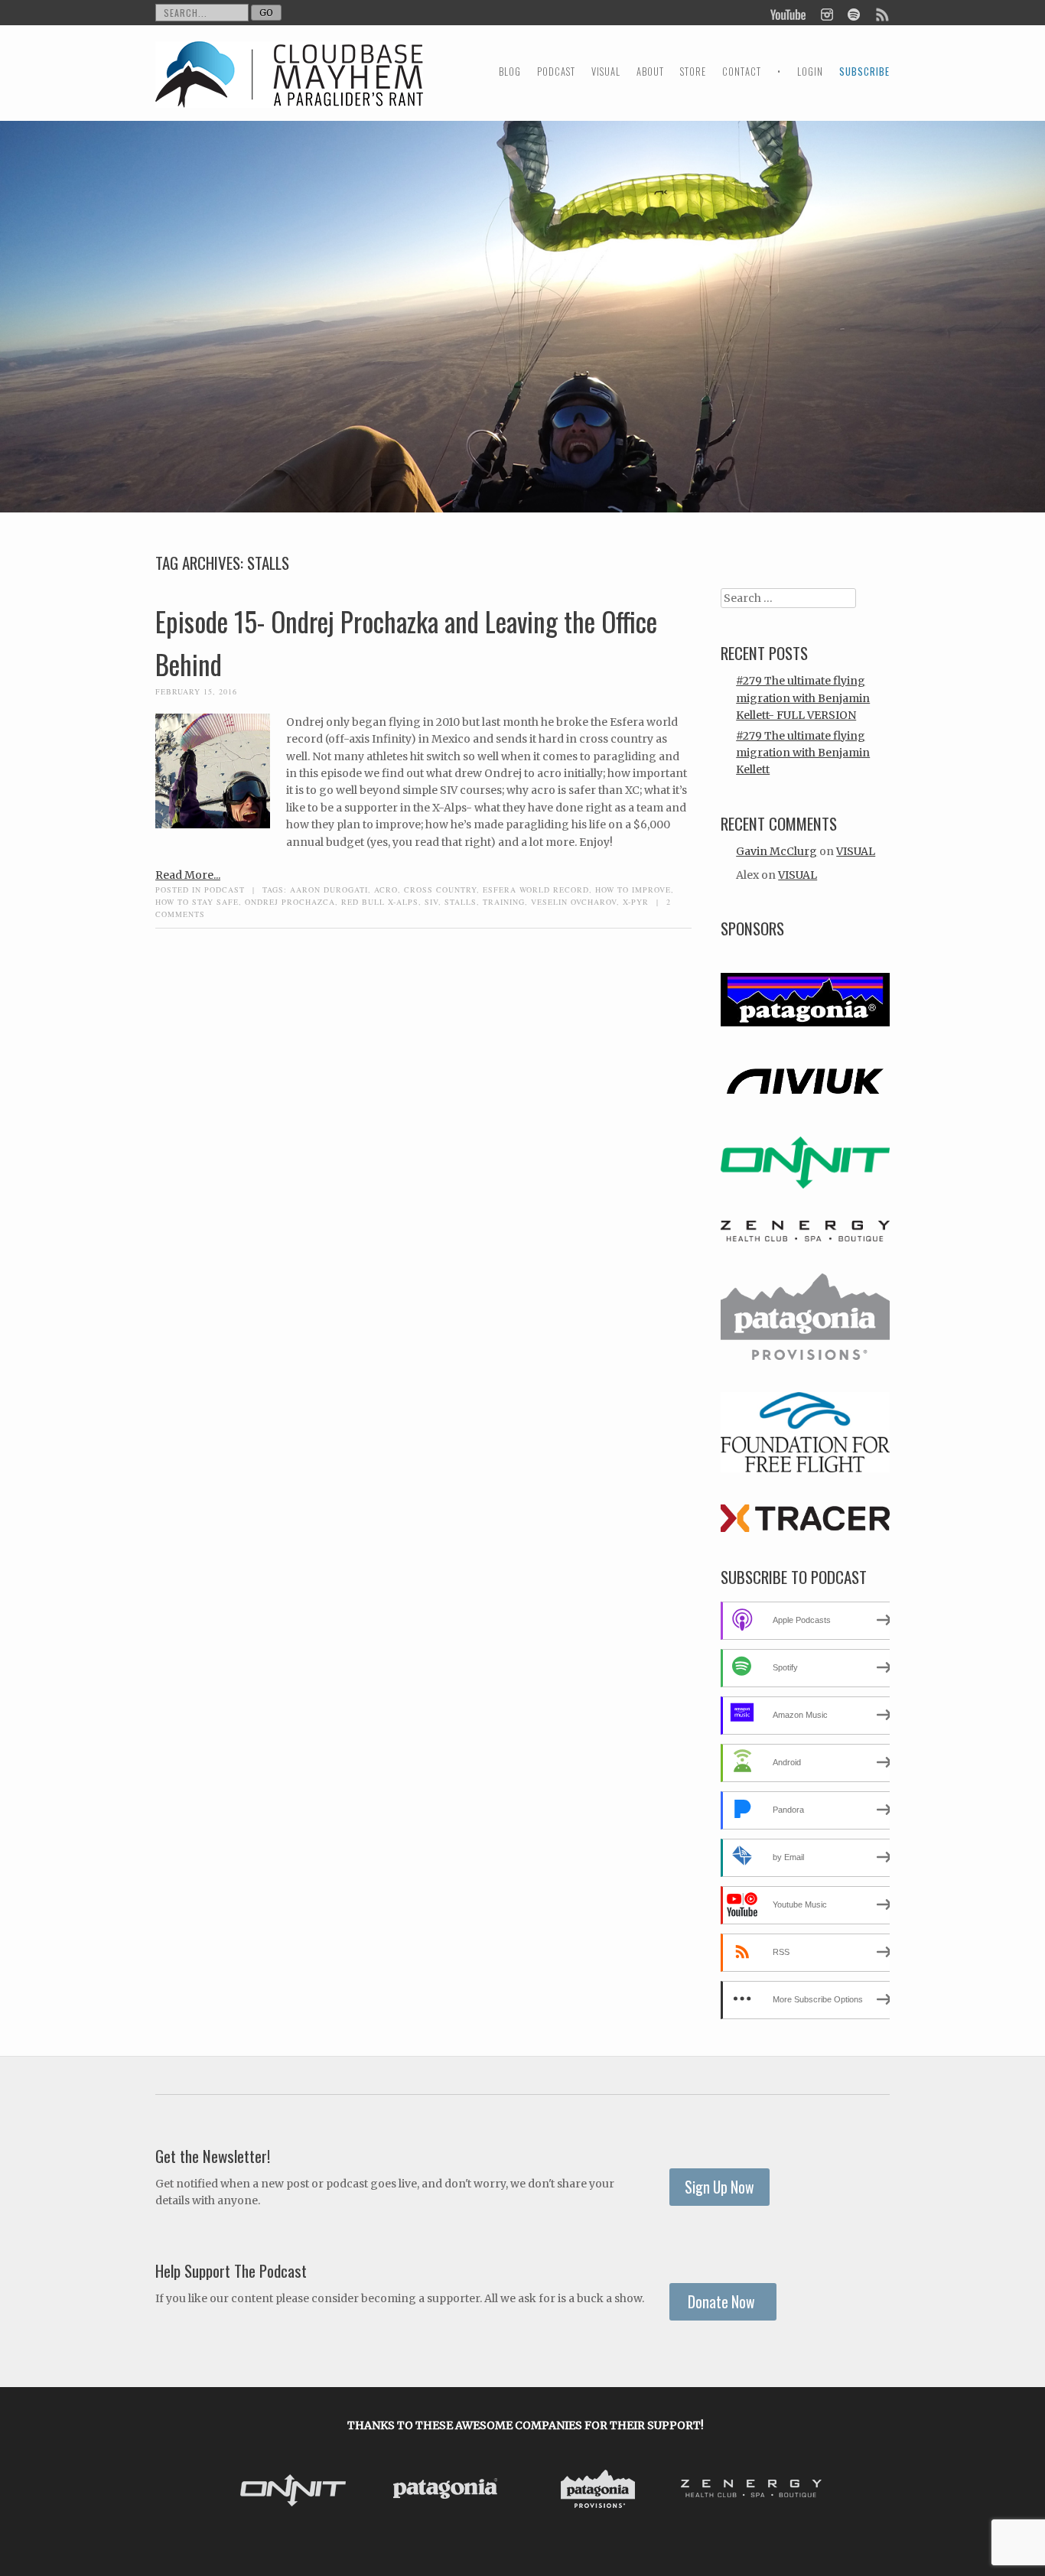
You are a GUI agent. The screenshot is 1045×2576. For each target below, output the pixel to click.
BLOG (510, 72)
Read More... (188, 875)
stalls (461, 902)
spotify (853, 13)
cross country (440, 890)
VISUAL (606, 72)
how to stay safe (197, 902)
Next (812, 2492)
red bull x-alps (380, 902)
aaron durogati (329, 890)
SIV (431, 902)
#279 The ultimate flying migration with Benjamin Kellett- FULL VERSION (803, 698)
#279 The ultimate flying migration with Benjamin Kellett (803, 753)
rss (881, 13)
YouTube (789, 13)
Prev (239, 2492)
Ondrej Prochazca (290, 902)
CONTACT (742, 72)
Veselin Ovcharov (574, 902)
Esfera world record (536, 890)
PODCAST (556, 72)
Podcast (225, 890)
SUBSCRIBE (864, 72)
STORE (693, 72)
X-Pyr (636, 902)
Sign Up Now (719, 2187)
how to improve (633, 890)
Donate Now (723, 2302)
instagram (827, 13)
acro (386, 890)
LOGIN (810, 72)
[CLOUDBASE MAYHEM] (289, 88)
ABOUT (650, 72)
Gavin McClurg (776, 851)
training (504, 902)
